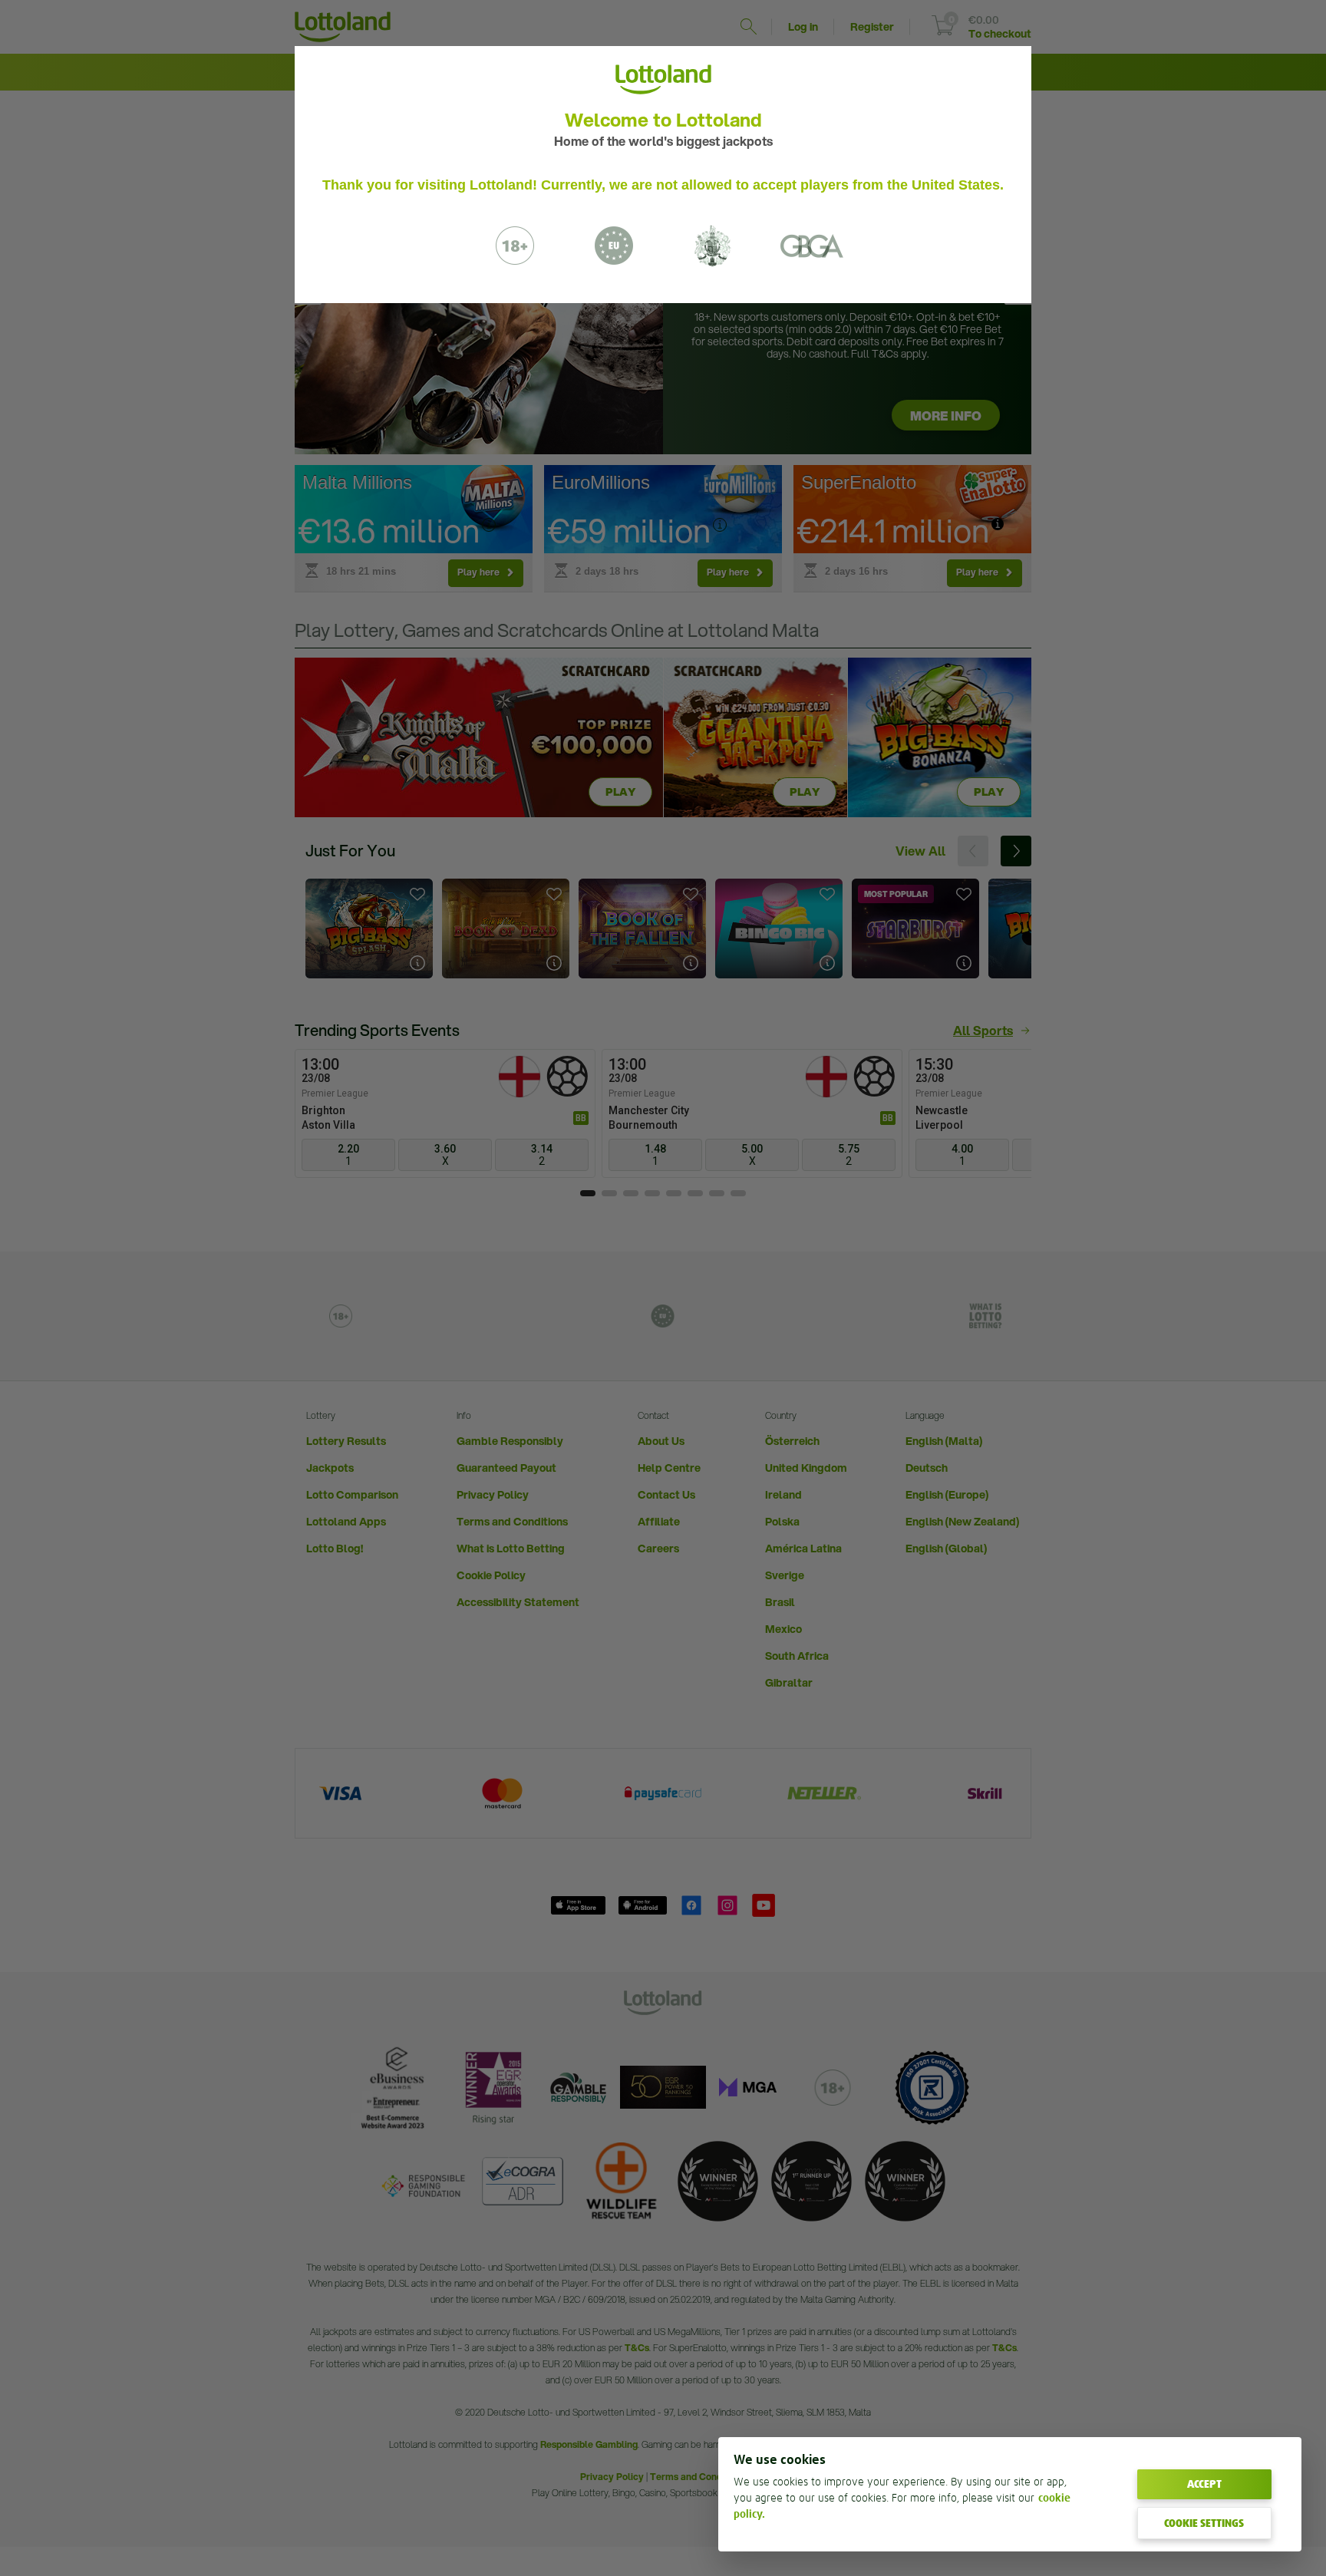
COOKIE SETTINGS (1204, 2523)
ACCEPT (1204, 2484)
